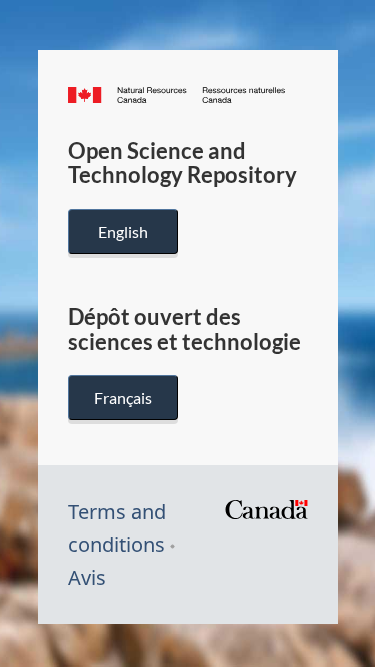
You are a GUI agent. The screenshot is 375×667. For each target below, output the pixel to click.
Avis (87, 577)
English (123, 231)
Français (123, 397)
